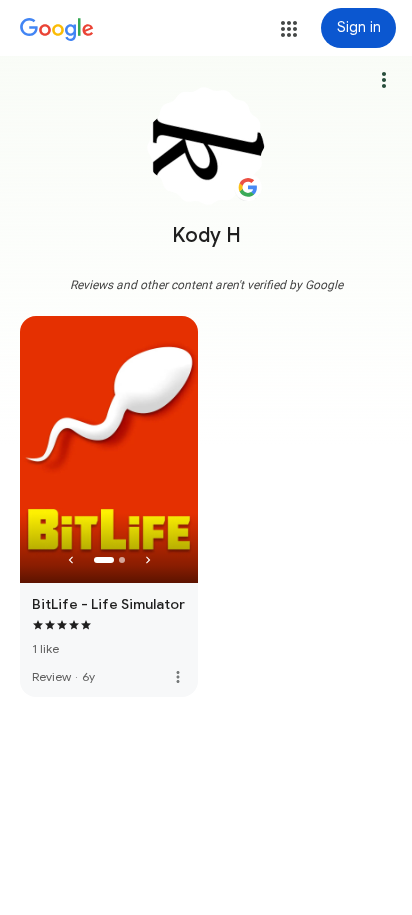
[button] (289, 29)
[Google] (57, 30)
